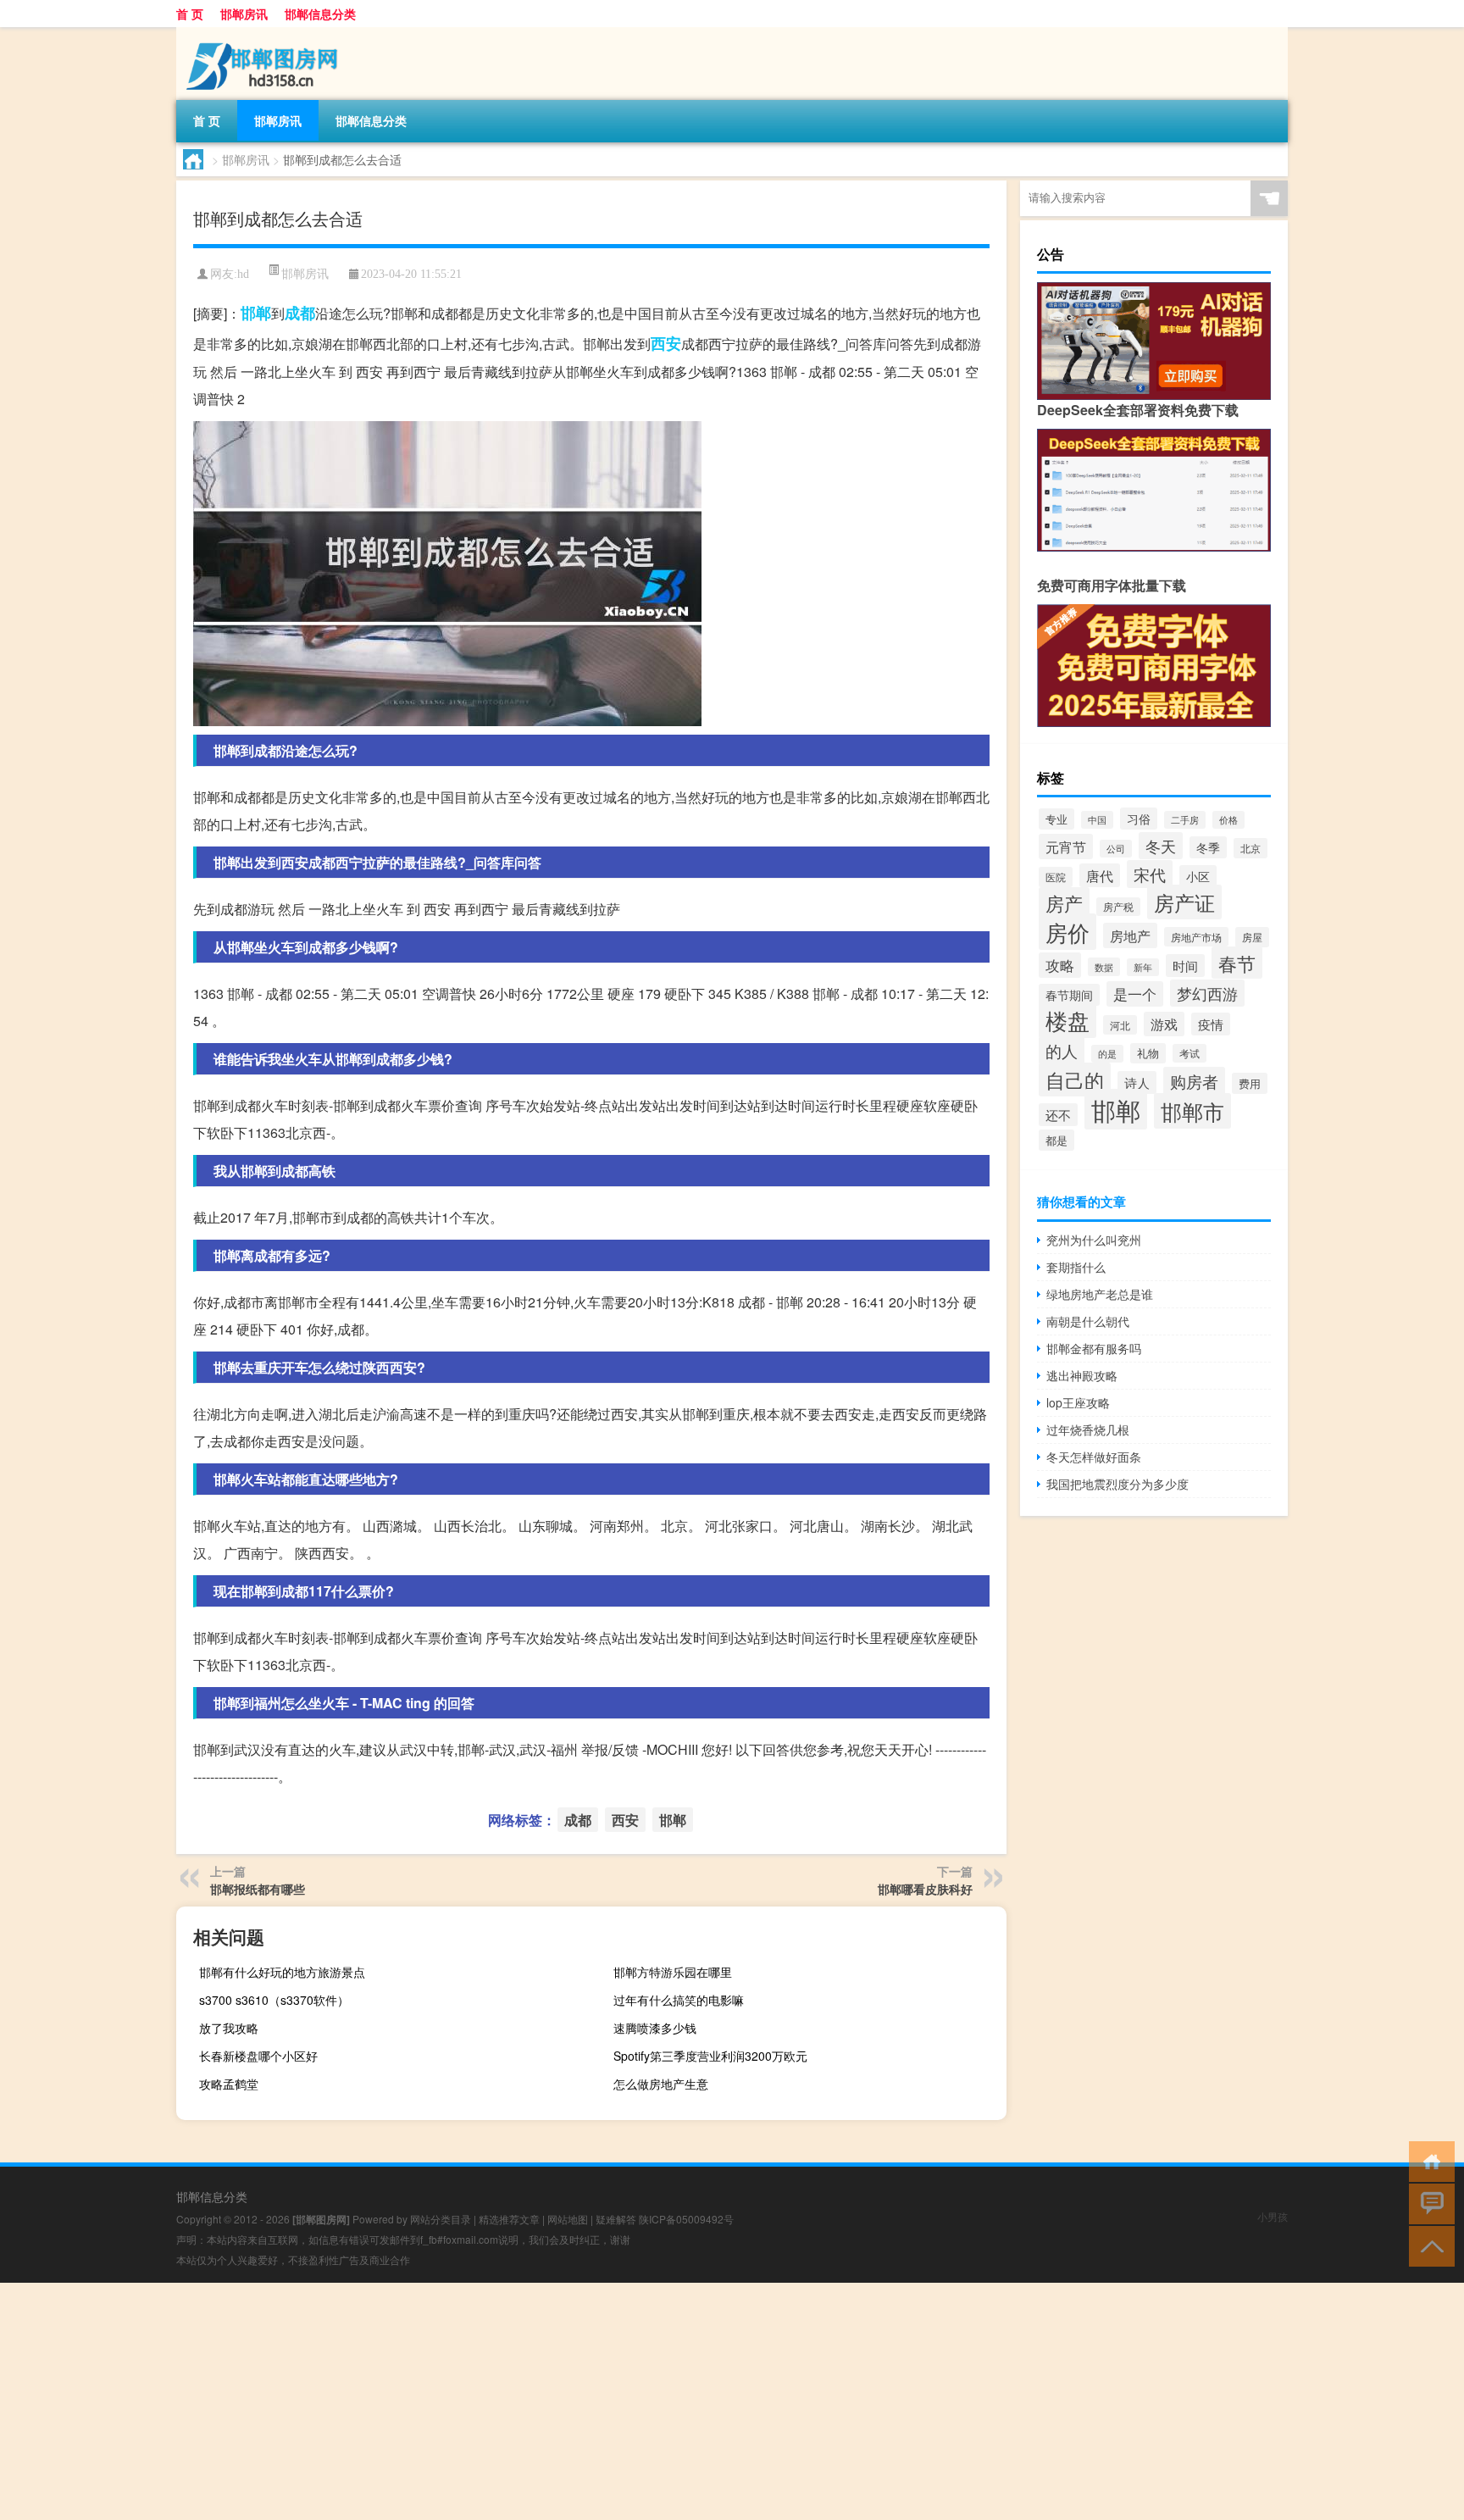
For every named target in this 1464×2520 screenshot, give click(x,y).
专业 (1056, 819)
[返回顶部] (1428, 2245)
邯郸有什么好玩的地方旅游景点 (282, 1972)
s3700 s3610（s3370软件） (274, 2000)
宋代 (1150, 874)
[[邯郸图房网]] (265, 33)
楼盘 (1067, 1020)
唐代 (1100, 875)
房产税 (1118, 907)
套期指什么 (1076, 1267)
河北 (1120, 1025)
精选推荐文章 (509, 2219)
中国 (1097, 820)
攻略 (1060, 965)
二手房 (1185, 820)
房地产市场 (1196, 937)
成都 (300, 313)
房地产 (1130, 935)
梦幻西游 (1207, 993)
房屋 (1252, 937)
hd (243, 274)
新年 (1143, 967)
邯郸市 (1192, 1111)
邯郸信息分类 (320, 14)
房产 (1064, 903)
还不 (1058, 1115)
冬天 (1161, 846)
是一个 (1135, 994)
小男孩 (1273, 2216)
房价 (1067, 932)
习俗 (1139, 819)
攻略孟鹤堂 (229, 2084)
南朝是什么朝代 (1088, 1321)
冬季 (1208, 847)
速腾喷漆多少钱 (655, 2028)
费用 (1250, 1083)
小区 (1198, 876)
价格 (1228, 820)
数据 (1104, 967)
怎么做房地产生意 (661, 2084)
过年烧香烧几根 (1088, 1429)
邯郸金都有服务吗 (1094, 1348)
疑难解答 (616, 2219)
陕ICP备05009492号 (686, 2219)
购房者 (1194, 1081)
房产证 (1184, 902)
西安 (666, 343)
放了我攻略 (229, 2028)
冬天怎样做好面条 (1094, 1457)
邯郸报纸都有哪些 (258, 1889)
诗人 (1137, 1082)
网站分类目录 (441, 2219)
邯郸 (256, 313)
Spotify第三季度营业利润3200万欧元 (710, 2056)
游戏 (1164, 1024)
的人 (1062, 1050)
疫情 (1211, 1024)
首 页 (190, 14)
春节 (1237, 963)
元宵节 (1066, 846)
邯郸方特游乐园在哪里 (673, 1972)
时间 (1185, 966)
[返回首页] (1428, 2160)
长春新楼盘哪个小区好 (258, 2056)
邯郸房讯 (244, 14)
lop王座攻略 (1078, 1402)
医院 (1056, 877)
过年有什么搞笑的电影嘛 (679, 2000)
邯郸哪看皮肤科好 (925, 1889)
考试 (1189, 1053)
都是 (1056, 1140)
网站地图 (568, 2219)
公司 (1116, 849)
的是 (1107, 1054)
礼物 (1148, 1053)
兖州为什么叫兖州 (1094, 1240)
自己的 (1075, 1080)
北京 (1250, 848)
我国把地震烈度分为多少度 (1117, 1484)
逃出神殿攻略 (1082, 1375)
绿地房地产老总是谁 (1100, 1294)
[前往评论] (1428, 2203)
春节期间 (1069, 995)
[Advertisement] (508, 2401)
